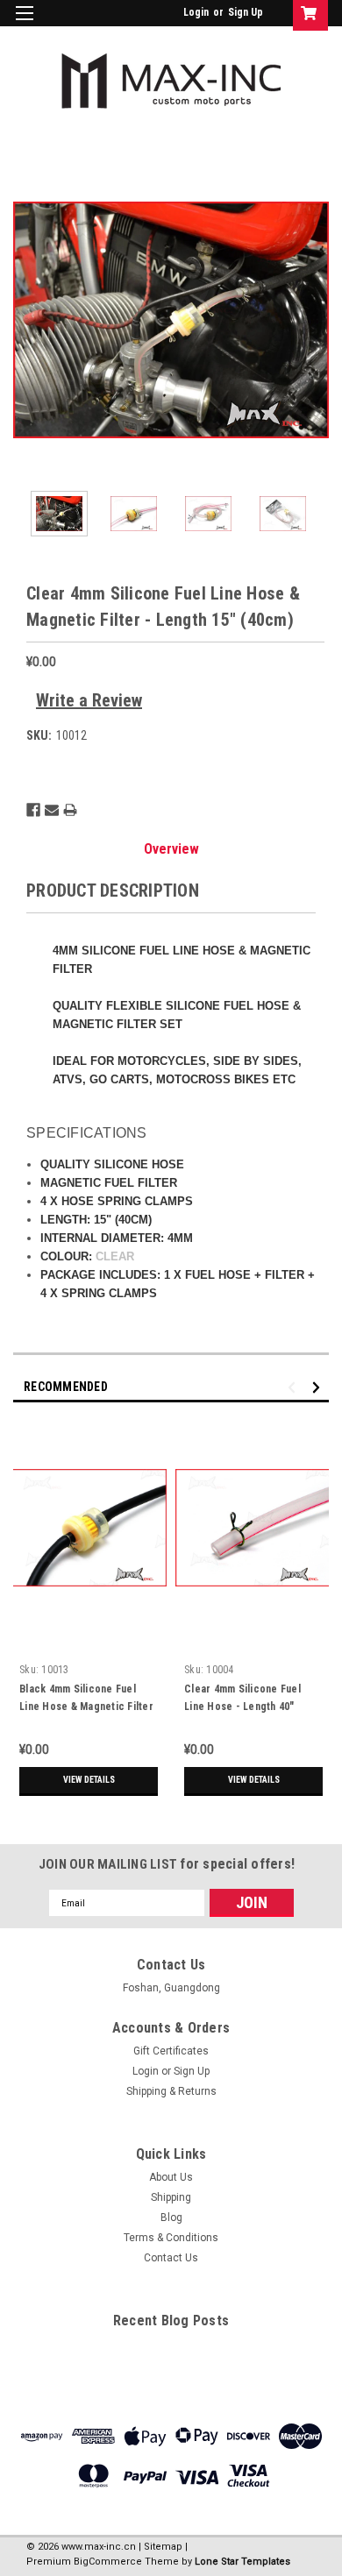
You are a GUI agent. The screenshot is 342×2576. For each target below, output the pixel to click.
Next (316, 320)
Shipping (171, 2197)
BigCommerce (108, 2562)
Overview (171, 849)
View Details (89, 1780)
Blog (171, 2218)
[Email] (52, 810)
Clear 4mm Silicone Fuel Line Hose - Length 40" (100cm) (242, 1707)
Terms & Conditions (171, 2238)
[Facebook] (33, 810)
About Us (171, 2177)
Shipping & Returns (171, 2091)
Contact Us (171, 2258)
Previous (26, 320)
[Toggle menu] (24, 24)
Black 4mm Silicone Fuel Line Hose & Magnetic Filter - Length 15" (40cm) (86, 1707)
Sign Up (246, 12)
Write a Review (89, 700)
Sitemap (163, 2547)
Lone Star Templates (242, 2562)
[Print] (70, 810)
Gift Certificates (171, 2051)
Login (196, 12)
